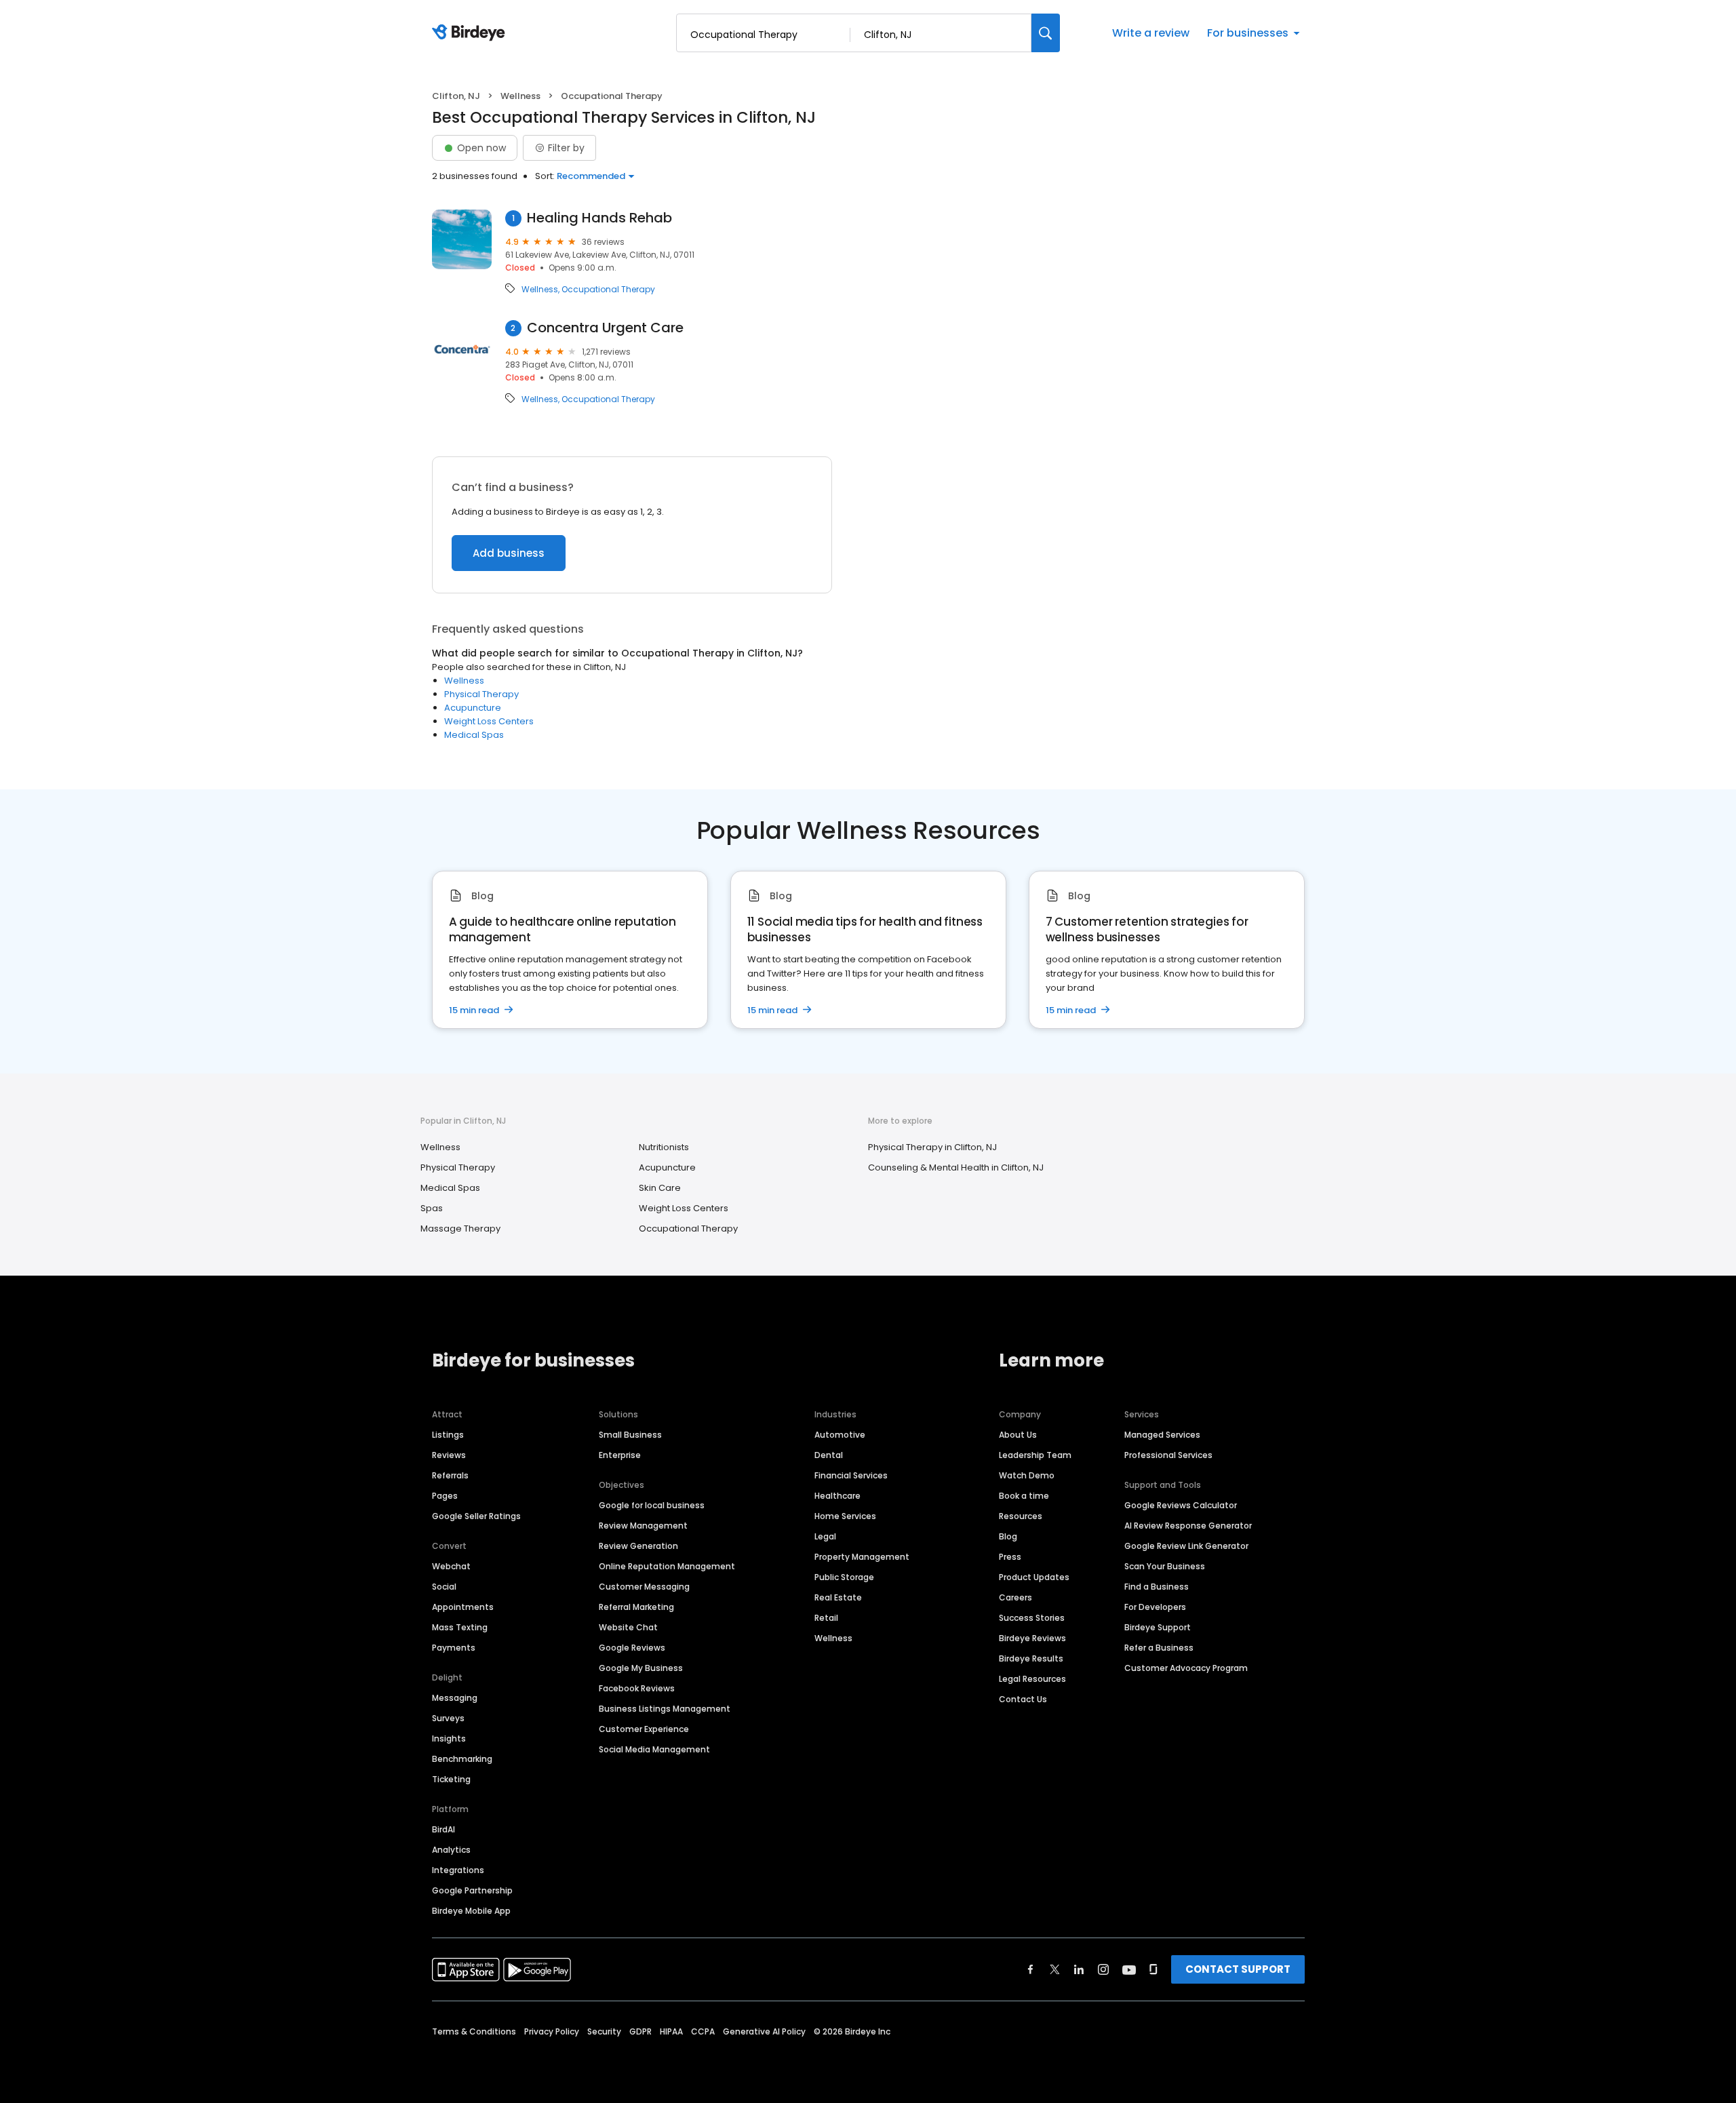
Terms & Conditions (474, 2031)
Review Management (643, 1526)
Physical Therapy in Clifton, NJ (932, 1147)
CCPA (703, 2031)
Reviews (449, 1455)
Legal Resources (1032, 1679)
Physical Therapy (481, 694)
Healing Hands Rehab (599, 218)
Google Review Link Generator (1186, 1546)
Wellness (520, 96)
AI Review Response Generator (1188, 1526)
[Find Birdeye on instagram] (1103, 1969)
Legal (825, 1536)
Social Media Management (654, 1749)
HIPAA (671, 2031)
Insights (449, 1738)
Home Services (845, 1516)
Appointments (463, 1607)
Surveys (448, 1718)
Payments (454, 1648)
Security (604, 2031)
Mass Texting (460, 1627)
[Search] (1046, 33)
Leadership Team (1035, 1455)
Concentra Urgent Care (605, 328)
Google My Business (641, 1668)
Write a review (1151, 33)
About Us (1018, 1435)
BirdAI (443, 1829)
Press (1010, 1557)
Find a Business (1157, 1587)
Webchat (451, 1566)
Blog (1008, 1536)
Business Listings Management (665, 1709)
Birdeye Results (1031, 1658)
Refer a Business (1159, 1648)
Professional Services (1168, 1455)
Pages (445, 1496)
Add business (509, 553)
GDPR (640, 2031)
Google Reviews (632, 1648)
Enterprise (620, 1455)
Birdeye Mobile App (471, 1911)
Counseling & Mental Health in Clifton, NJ (956, 1167)
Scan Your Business (1165, 1566)
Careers (1015, 1597)
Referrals (450, 1475)
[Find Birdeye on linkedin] (1079, 1969)
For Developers (1155, 1607)
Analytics (451, 1850)
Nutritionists (664, 1147)
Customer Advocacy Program (1186, 1668)
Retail (826, 1618)
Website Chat (628, 1627)
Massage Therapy (460, 1229)
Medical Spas (474, 735)
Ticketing (451, 1779)
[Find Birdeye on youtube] (1129, 1969)
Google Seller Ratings (476, 1516)
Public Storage (844, 1577)
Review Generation (638, 1546)
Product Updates (1034, 1577)
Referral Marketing (636, 1607)
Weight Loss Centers (489, 721)
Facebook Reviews (637, 1688)
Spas (432, 1208)
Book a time (1024, 1496)
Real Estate (838, 1597)
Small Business (630, 1435)
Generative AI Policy (764, 2031)
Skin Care (660, 1188)
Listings (448, 1435)
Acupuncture (473, 708)
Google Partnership (472, 1890)
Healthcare (837, 1496)
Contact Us (1023, 1699)
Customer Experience (644, 1729)
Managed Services (1162, 1435)
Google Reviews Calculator (1181, 1505)
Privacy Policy (552, 2031)
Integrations (458, 1870)
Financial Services (851, 1475)
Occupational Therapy (608, 290)
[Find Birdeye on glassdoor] (1153, 1969)
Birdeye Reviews (1032, 1638)
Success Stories (1032, 1618)
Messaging (455, 1698)
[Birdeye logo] (471, 33)
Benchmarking (462, 1759)
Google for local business (652, 1505)
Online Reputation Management (667, 1566)
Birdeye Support (1158, 1627)
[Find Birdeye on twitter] (1055, 1969)
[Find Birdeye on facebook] (1031, 1969)
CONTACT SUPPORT (1238, 1969)
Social (444, 1587)
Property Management (862, 1557)
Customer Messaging (644, 1587)
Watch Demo (1027, 1475)
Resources (1021, 1516)
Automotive (840, 1435)
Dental (829, 1455)
